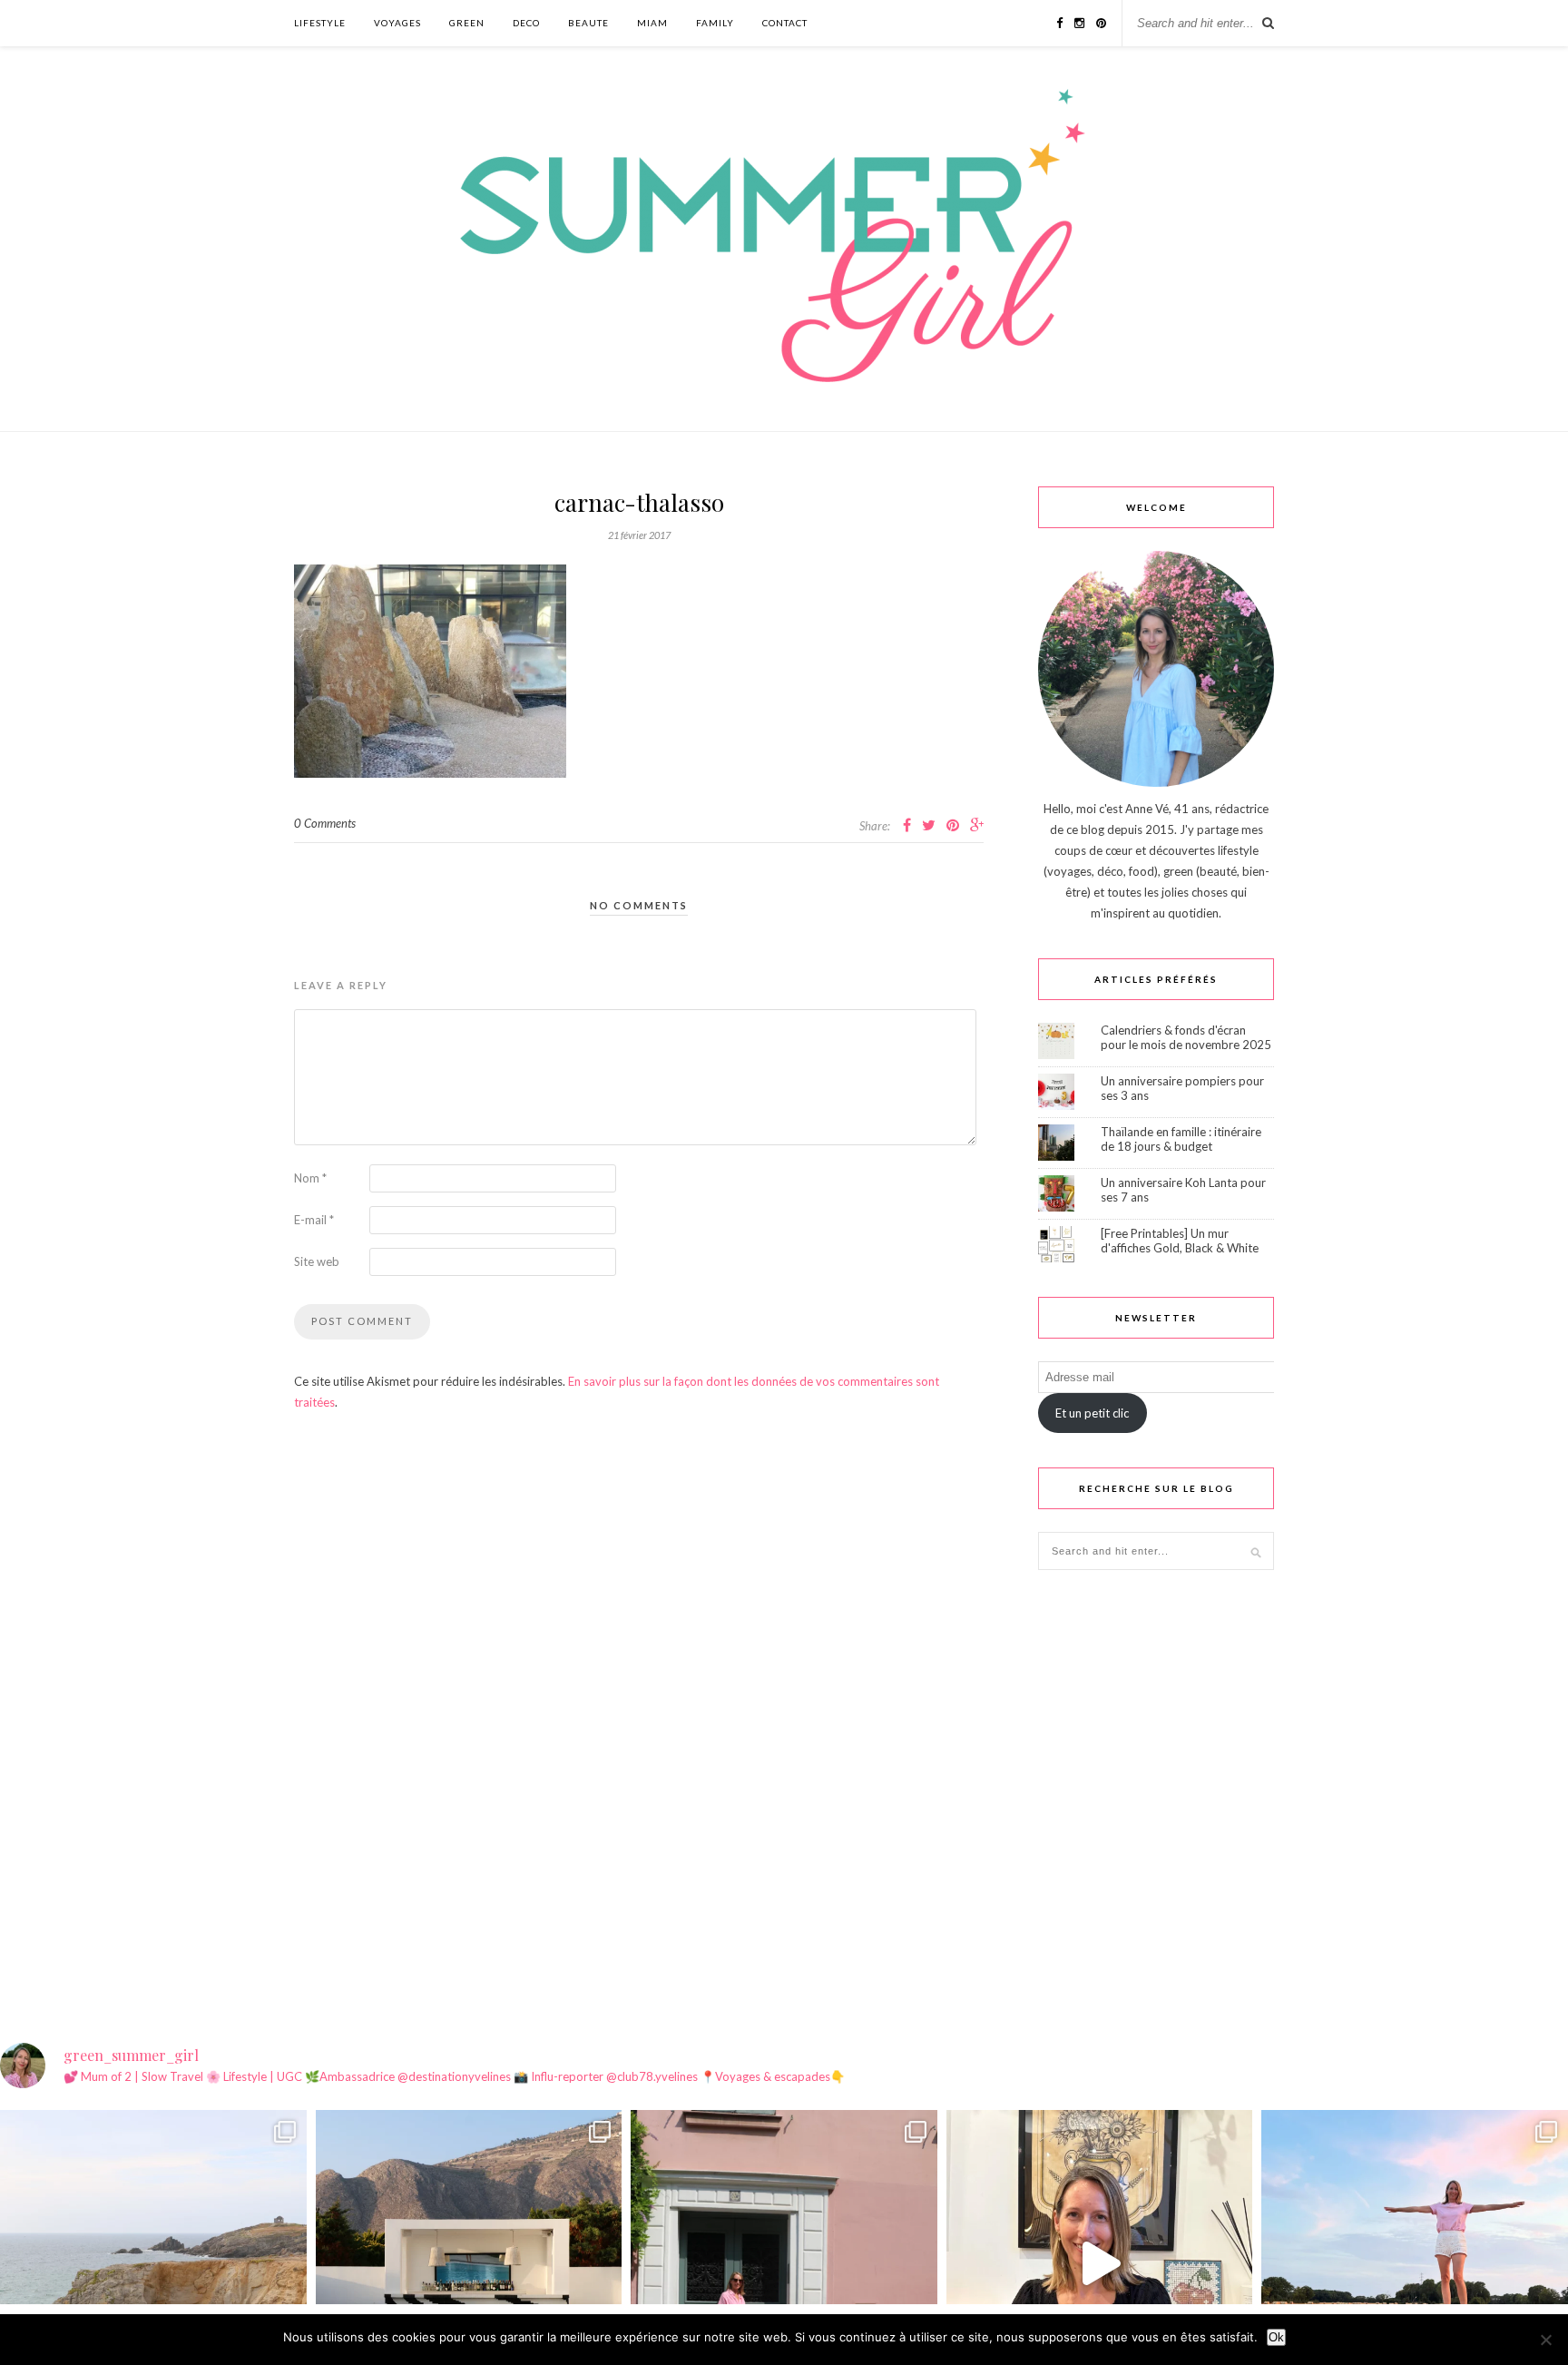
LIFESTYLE (320, 23)
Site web (317, 1261)
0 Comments (325, 823)
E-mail (314, 1220)
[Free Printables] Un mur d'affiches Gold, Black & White (1180, 1241)
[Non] (1545, 2340)
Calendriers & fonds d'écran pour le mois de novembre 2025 (1186, 1037)
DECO (526, 23)
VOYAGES (397, 23)
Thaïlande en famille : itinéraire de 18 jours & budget (1181, 1139)
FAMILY (715, 23)
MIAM (652, 23)
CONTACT (785, 23)
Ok (1276, 2337)
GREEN (467, 23)
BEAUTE (588, 23)
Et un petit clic (1092, 1413)
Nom (310, 1178)
